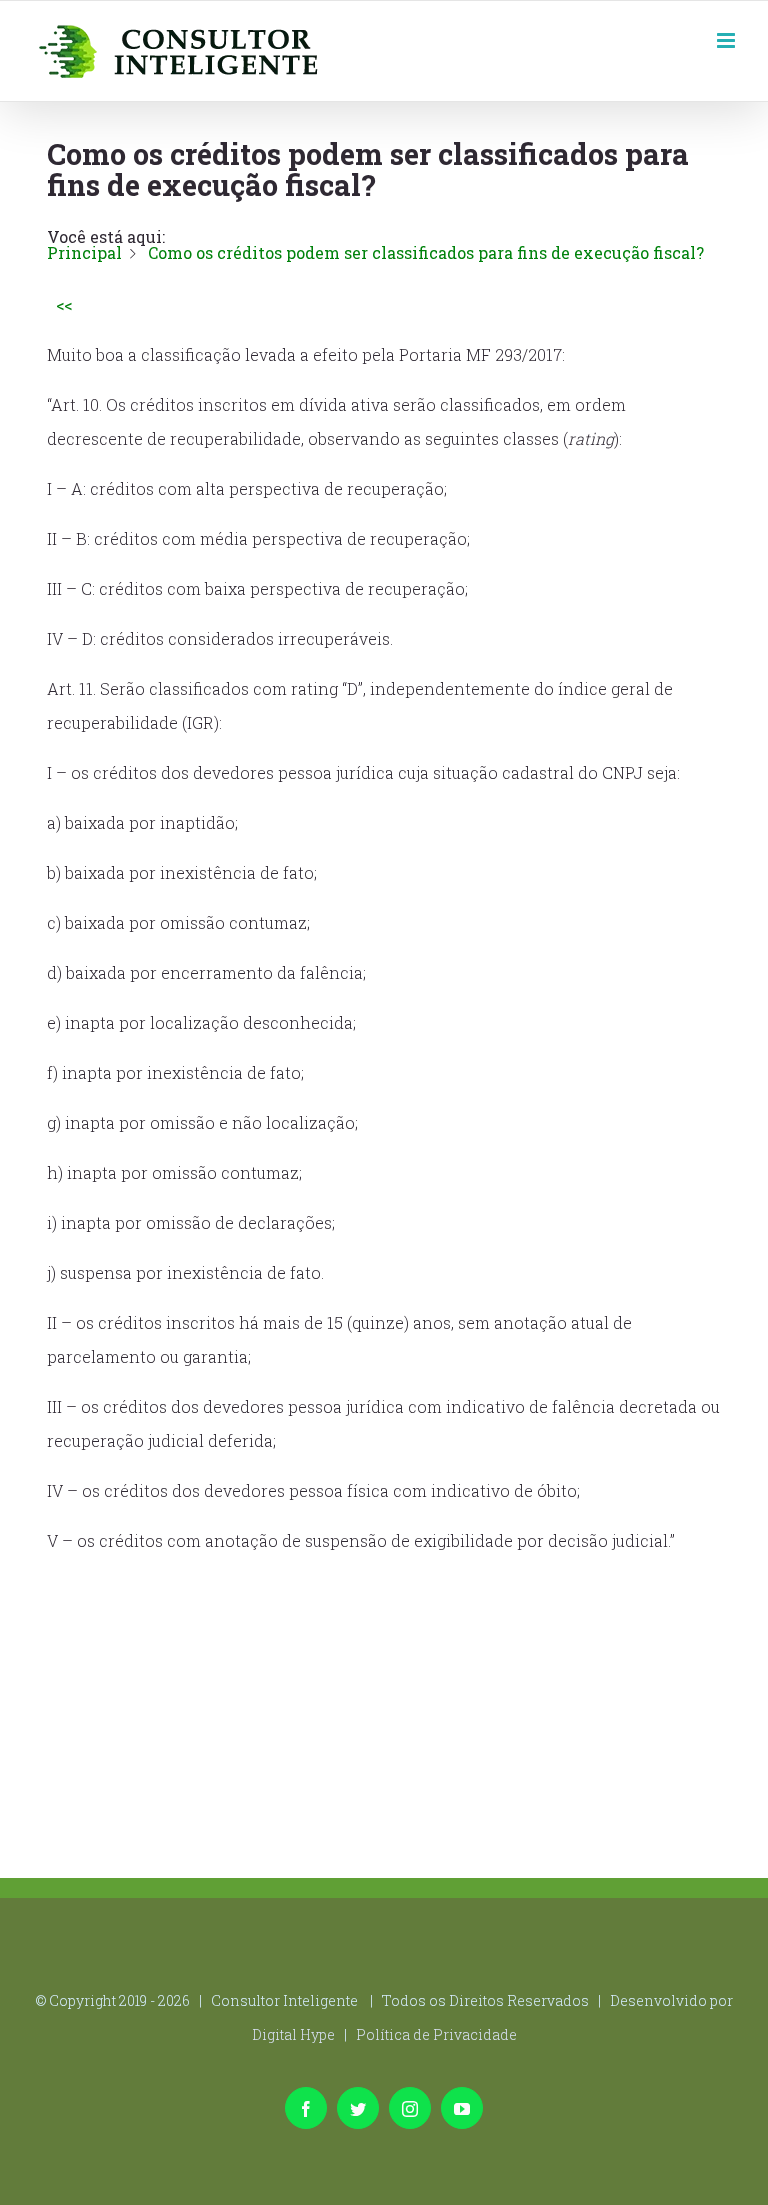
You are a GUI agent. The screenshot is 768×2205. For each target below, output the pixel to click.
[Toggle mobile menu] (727, 38)
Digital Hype (293, 2034)
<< (64, 304)
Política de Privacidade (436, 2034)
